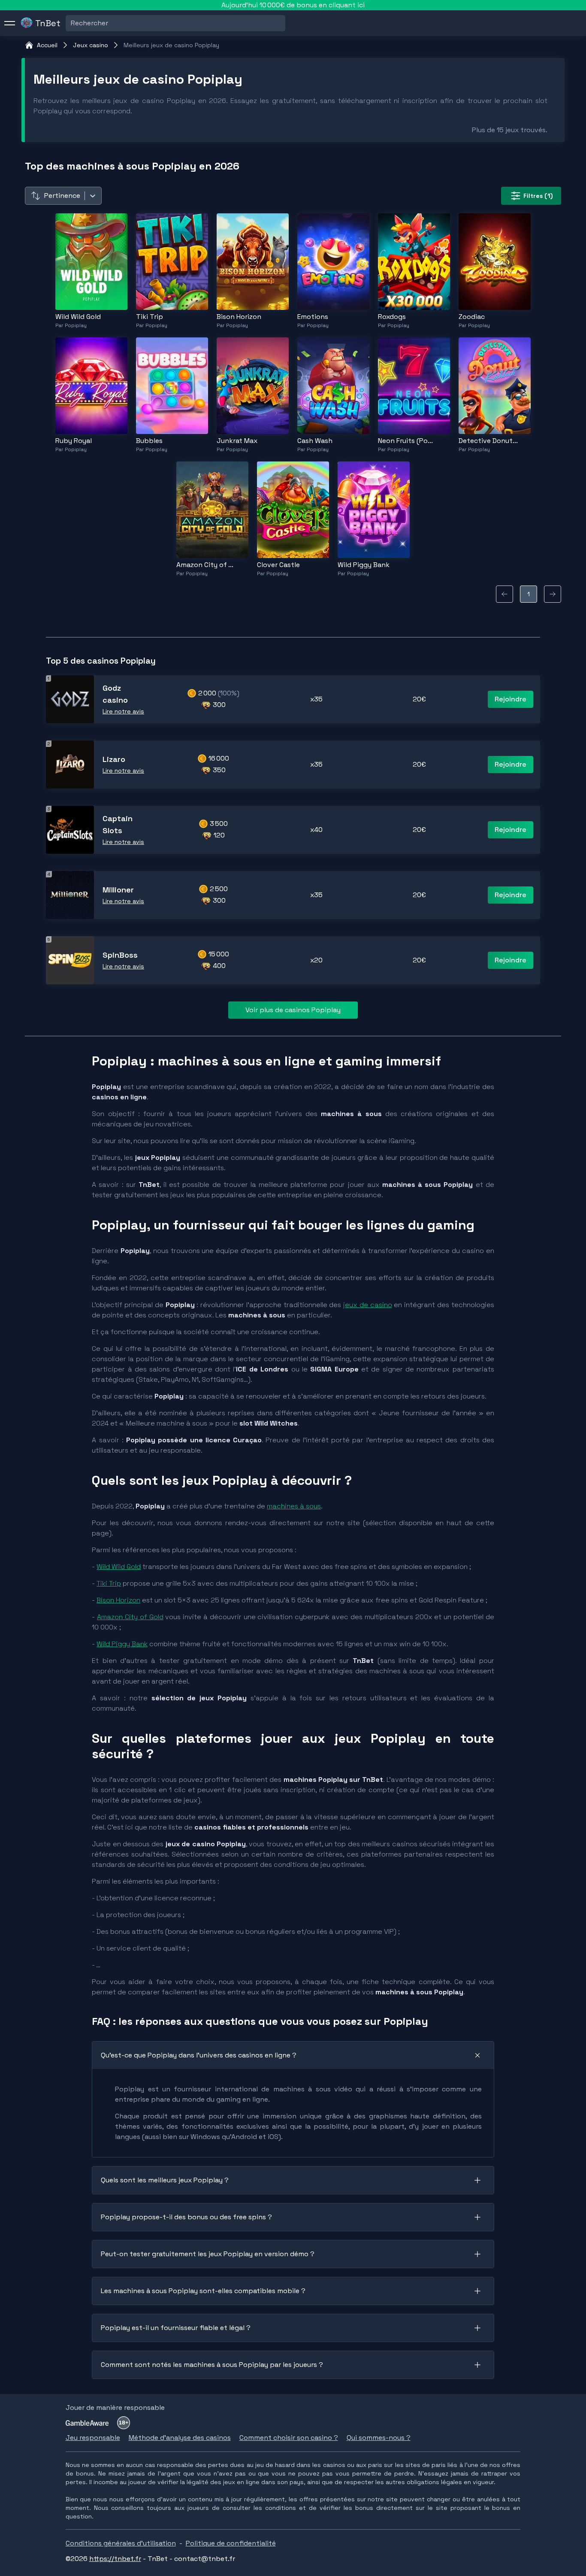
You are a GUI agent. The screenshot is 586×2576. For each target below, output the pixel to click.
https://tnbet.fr (115, 2559)
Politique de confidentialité (231, 2543)
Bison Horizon (118, 1600)
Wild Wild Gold (119, 1567)
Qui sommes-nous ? (379, 2438)
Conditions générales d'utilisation (121, 2543)
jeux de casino (368, 1305)
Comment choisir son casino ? (289, 2438)
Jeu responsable (93, 2438)
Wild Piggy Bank (122, 1644)
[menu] (10, 23)
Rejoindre (510, 699)
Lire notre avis (123, 711)
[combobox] (72, 23)
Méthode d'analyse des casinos (180, 2438)
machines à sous (294, 1506)
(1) (538, 196)
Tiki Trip (109, 1583)
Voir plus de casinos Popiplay (293, 1010)
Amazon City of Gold (130, 1617)
